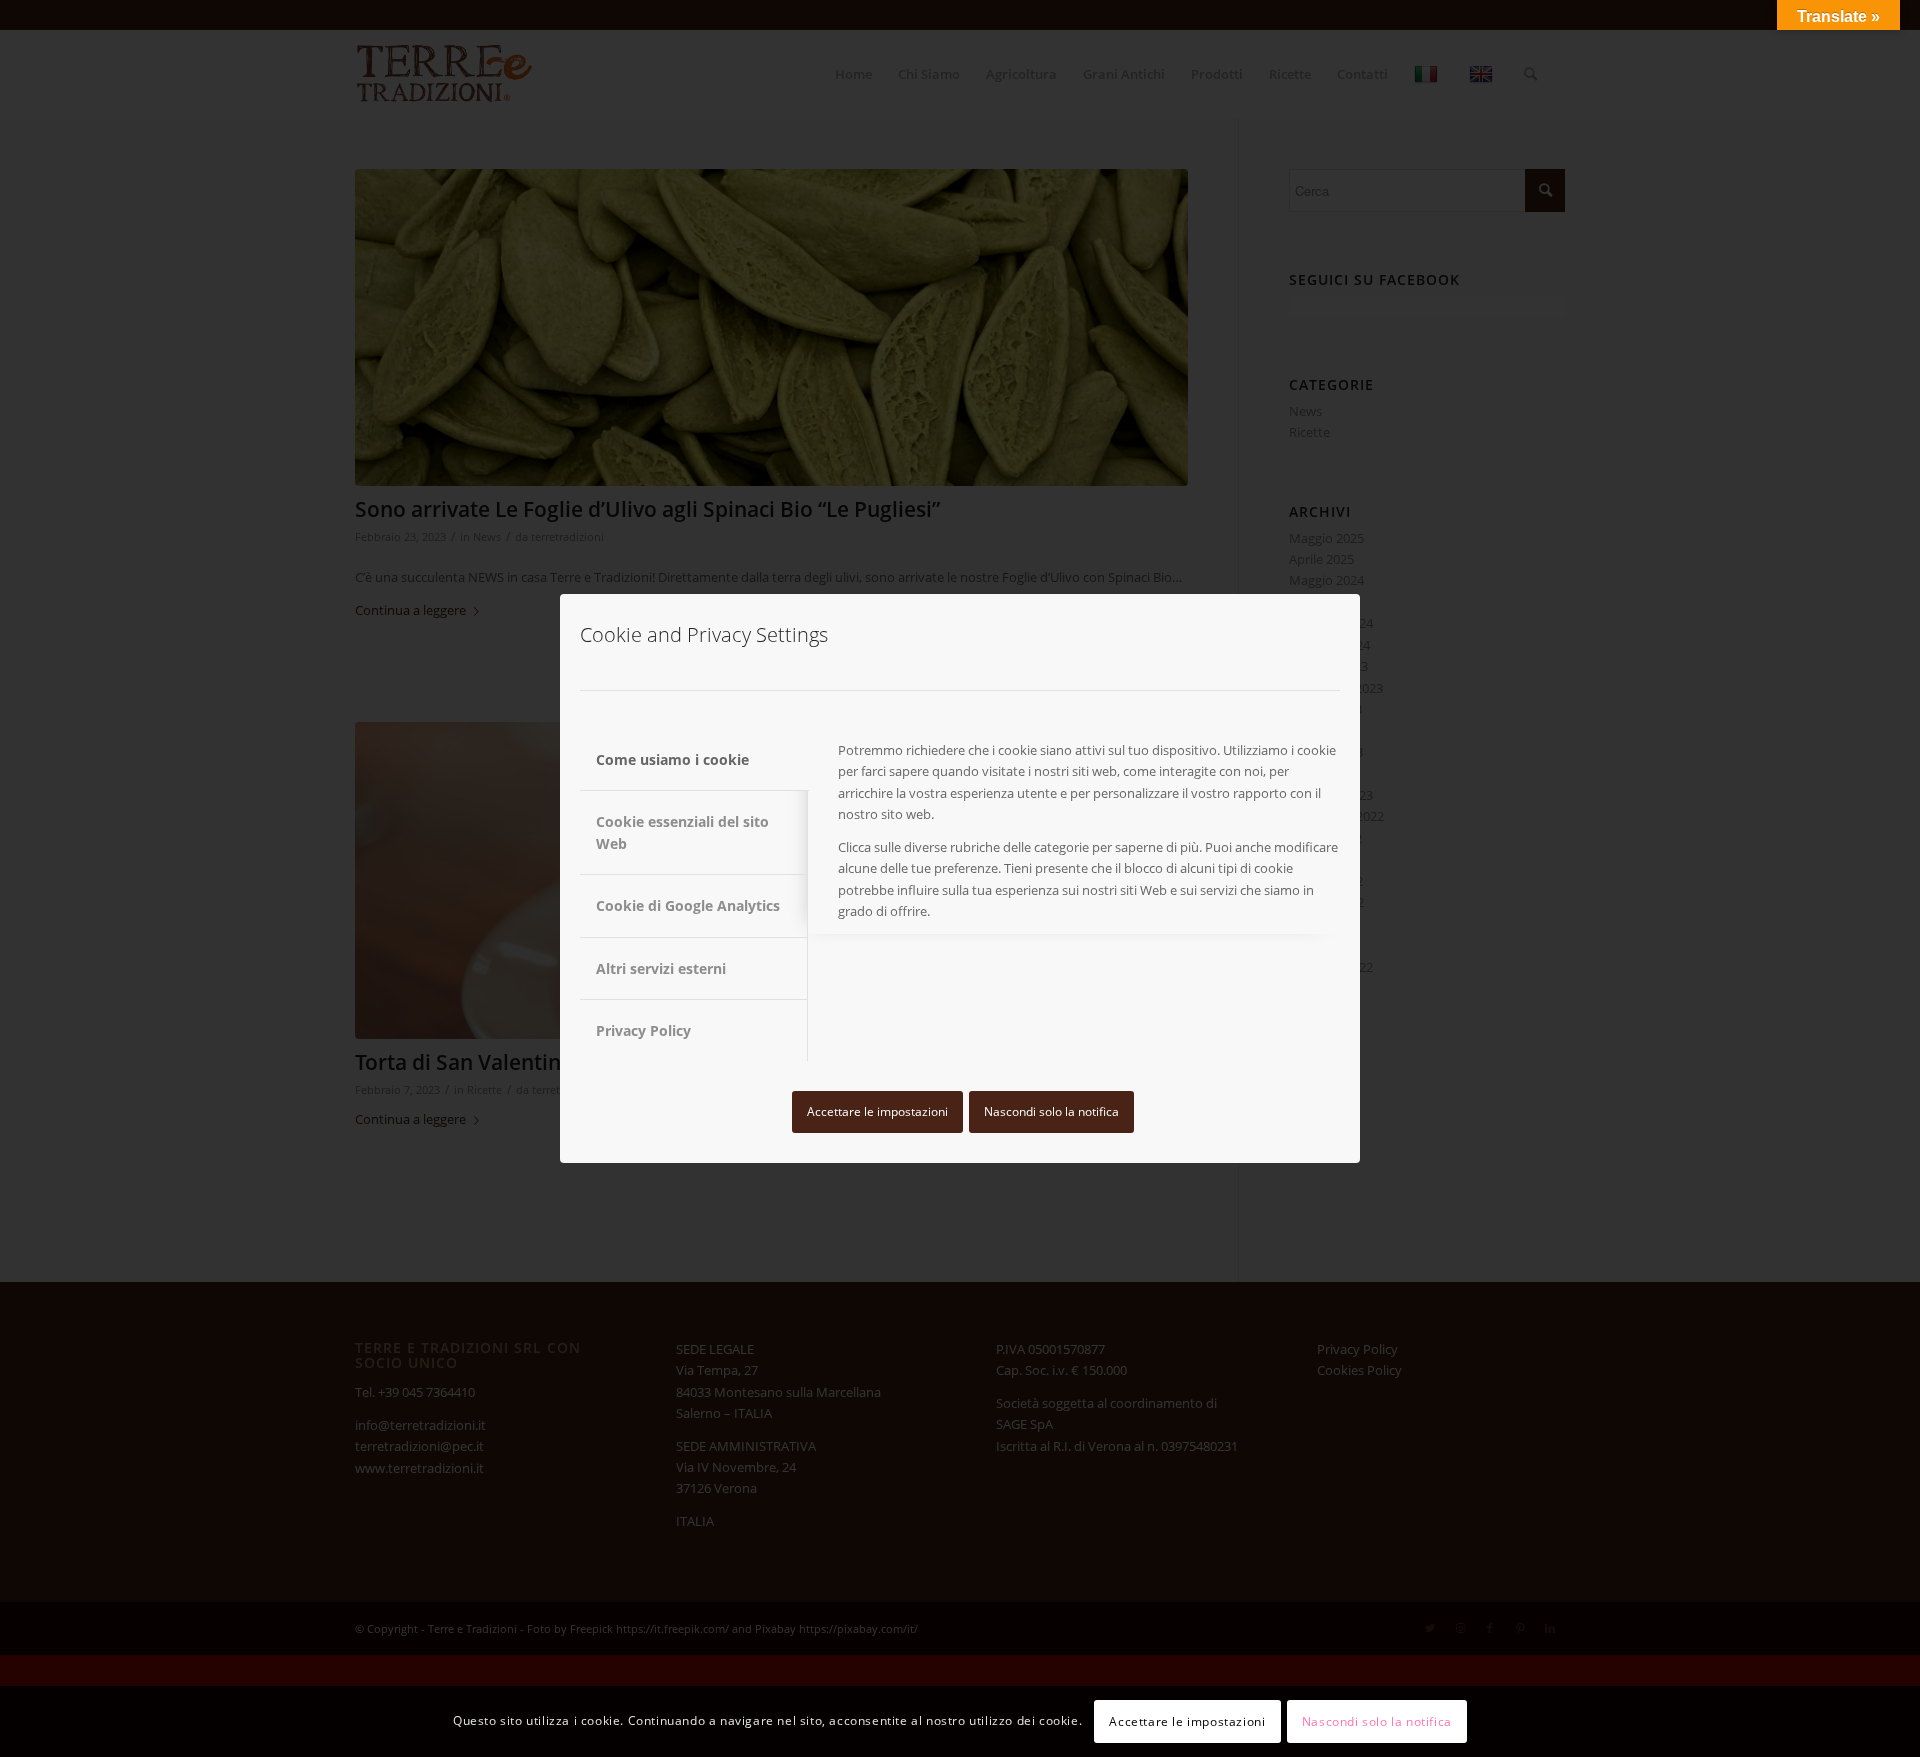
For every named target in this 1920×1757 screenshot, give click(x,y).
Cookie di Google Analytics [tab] (688, 905)
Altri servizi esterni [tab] (661, 968)
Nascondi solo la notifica (1051, 1111)
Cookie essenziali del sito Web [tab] (682, 832)
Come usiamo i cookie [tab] (672, 759)
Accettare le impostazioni (877, 1111)
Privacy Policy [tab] (643, 1030)
